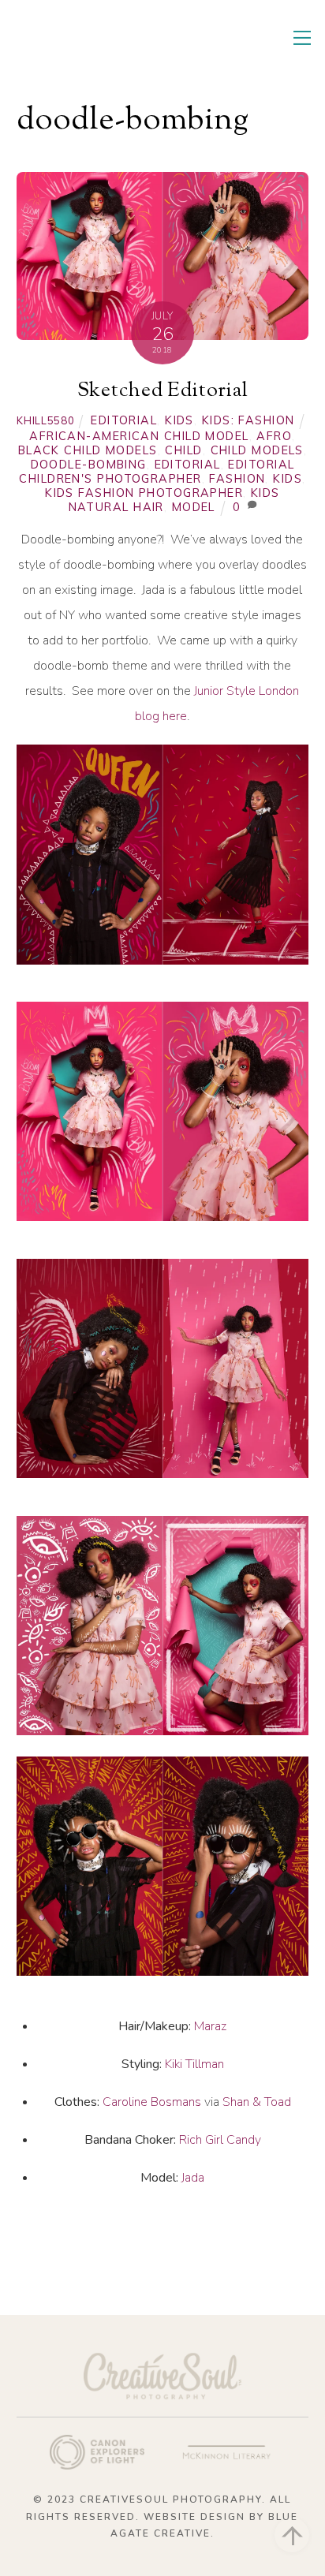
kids (288, 479)
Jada (193, 2178)
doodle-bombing (89, 465)
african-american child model (139, 436)
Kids (179, 420)
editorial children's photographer (157, 472)
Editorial (124, 420)
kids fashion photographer (144, 493)
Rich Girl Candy (220, 2140)
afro (274, 436)
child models (257, 450)
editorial (188, 465)
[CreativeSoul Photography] (99, 54)
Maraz (210, 2026)
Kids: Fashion (248, 420)
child (183, 450)
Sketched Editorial (163, 391)
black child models (88, 450)
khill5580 (45, 420)
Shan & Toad (257, 2102)
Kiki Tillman (194, 2064)
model (194, 507)
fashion (237, 479)
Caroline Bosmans (152, 2102)
